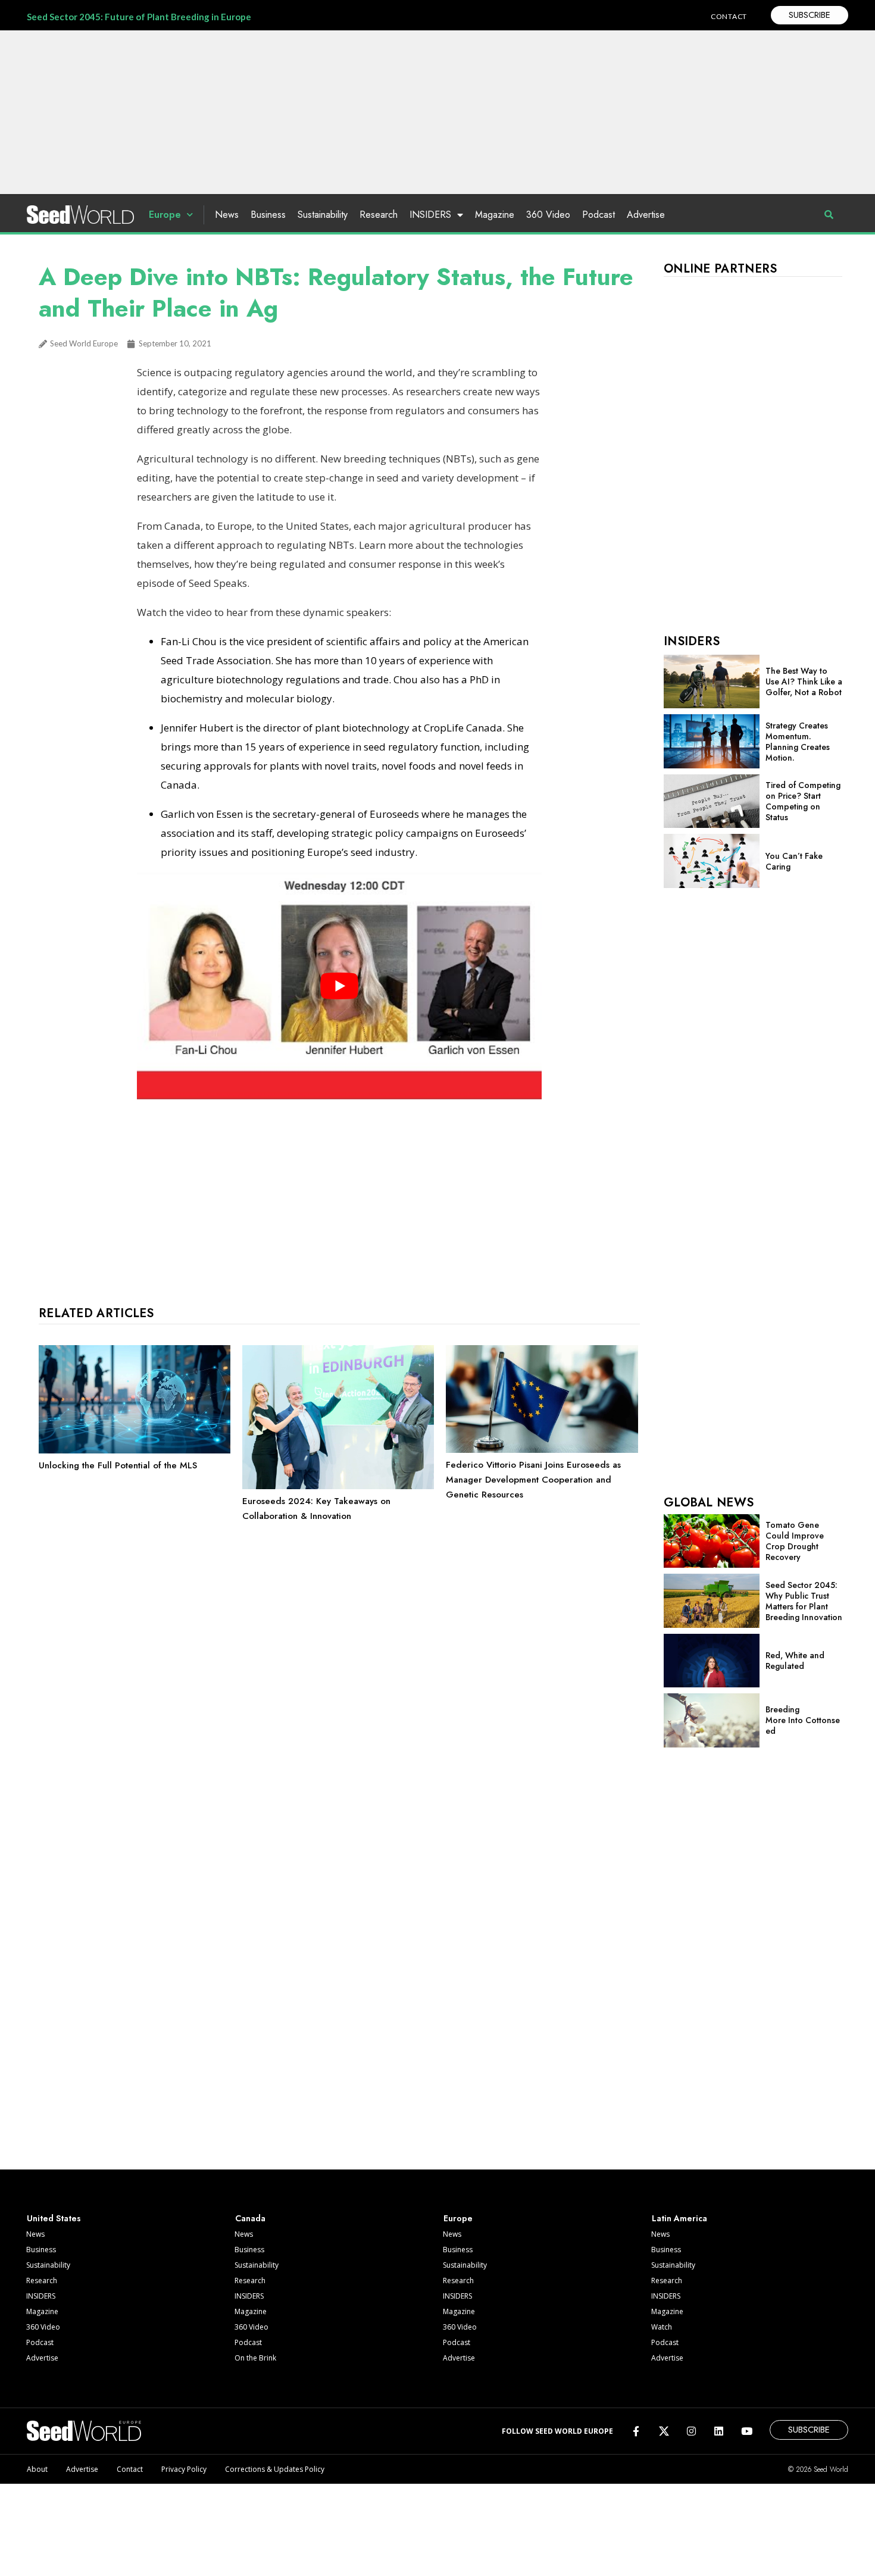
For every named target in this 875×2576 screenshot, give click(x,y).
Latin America (679, 2218)
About (37, 2469)
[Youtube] (747, 2431)
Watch (662, 2327)
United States (54, 2218)
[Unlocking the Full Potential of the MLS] (135, 1450)
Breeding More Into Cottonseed (803, 1720)
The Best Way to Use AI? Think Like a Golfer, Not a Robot (804, 681)
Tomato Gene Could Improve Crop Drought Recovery (795, 1541)
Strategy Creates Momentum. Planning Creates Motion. (798, 742)
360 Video (548, 215)
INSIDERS (430, 215)
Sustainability (323, 215)
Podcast (599, 215)
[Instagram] (691, 2431)
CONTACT (729, 16)
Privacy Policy (184, 2469)
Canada (250, 2218)
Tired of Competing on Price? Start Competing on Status (803, 801)
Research (379, 215)
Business (268, 215)
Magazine (495, 215)
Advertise (646, 215)
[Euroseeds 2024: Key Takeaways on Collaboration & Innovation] (338, 1486)
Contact (130, 2469)
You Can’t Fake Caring (794, 861)
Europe (165, 215)
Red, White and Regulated (795, 1661)
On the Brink (255, 2358)
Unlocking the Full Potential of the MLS (118, 1465)
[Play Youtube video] (339, 986)
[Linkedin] (719, 2431)
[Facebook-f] (636, 2431)
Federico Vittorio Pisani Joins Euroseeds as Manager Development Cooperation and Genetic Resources (533, 1480)
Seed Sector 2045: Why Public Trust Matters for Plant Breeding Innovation (804, 1601)
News (227, 215)
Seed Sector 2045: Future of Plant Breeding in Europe (139, 17)
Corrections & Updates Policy (275, 2469)
